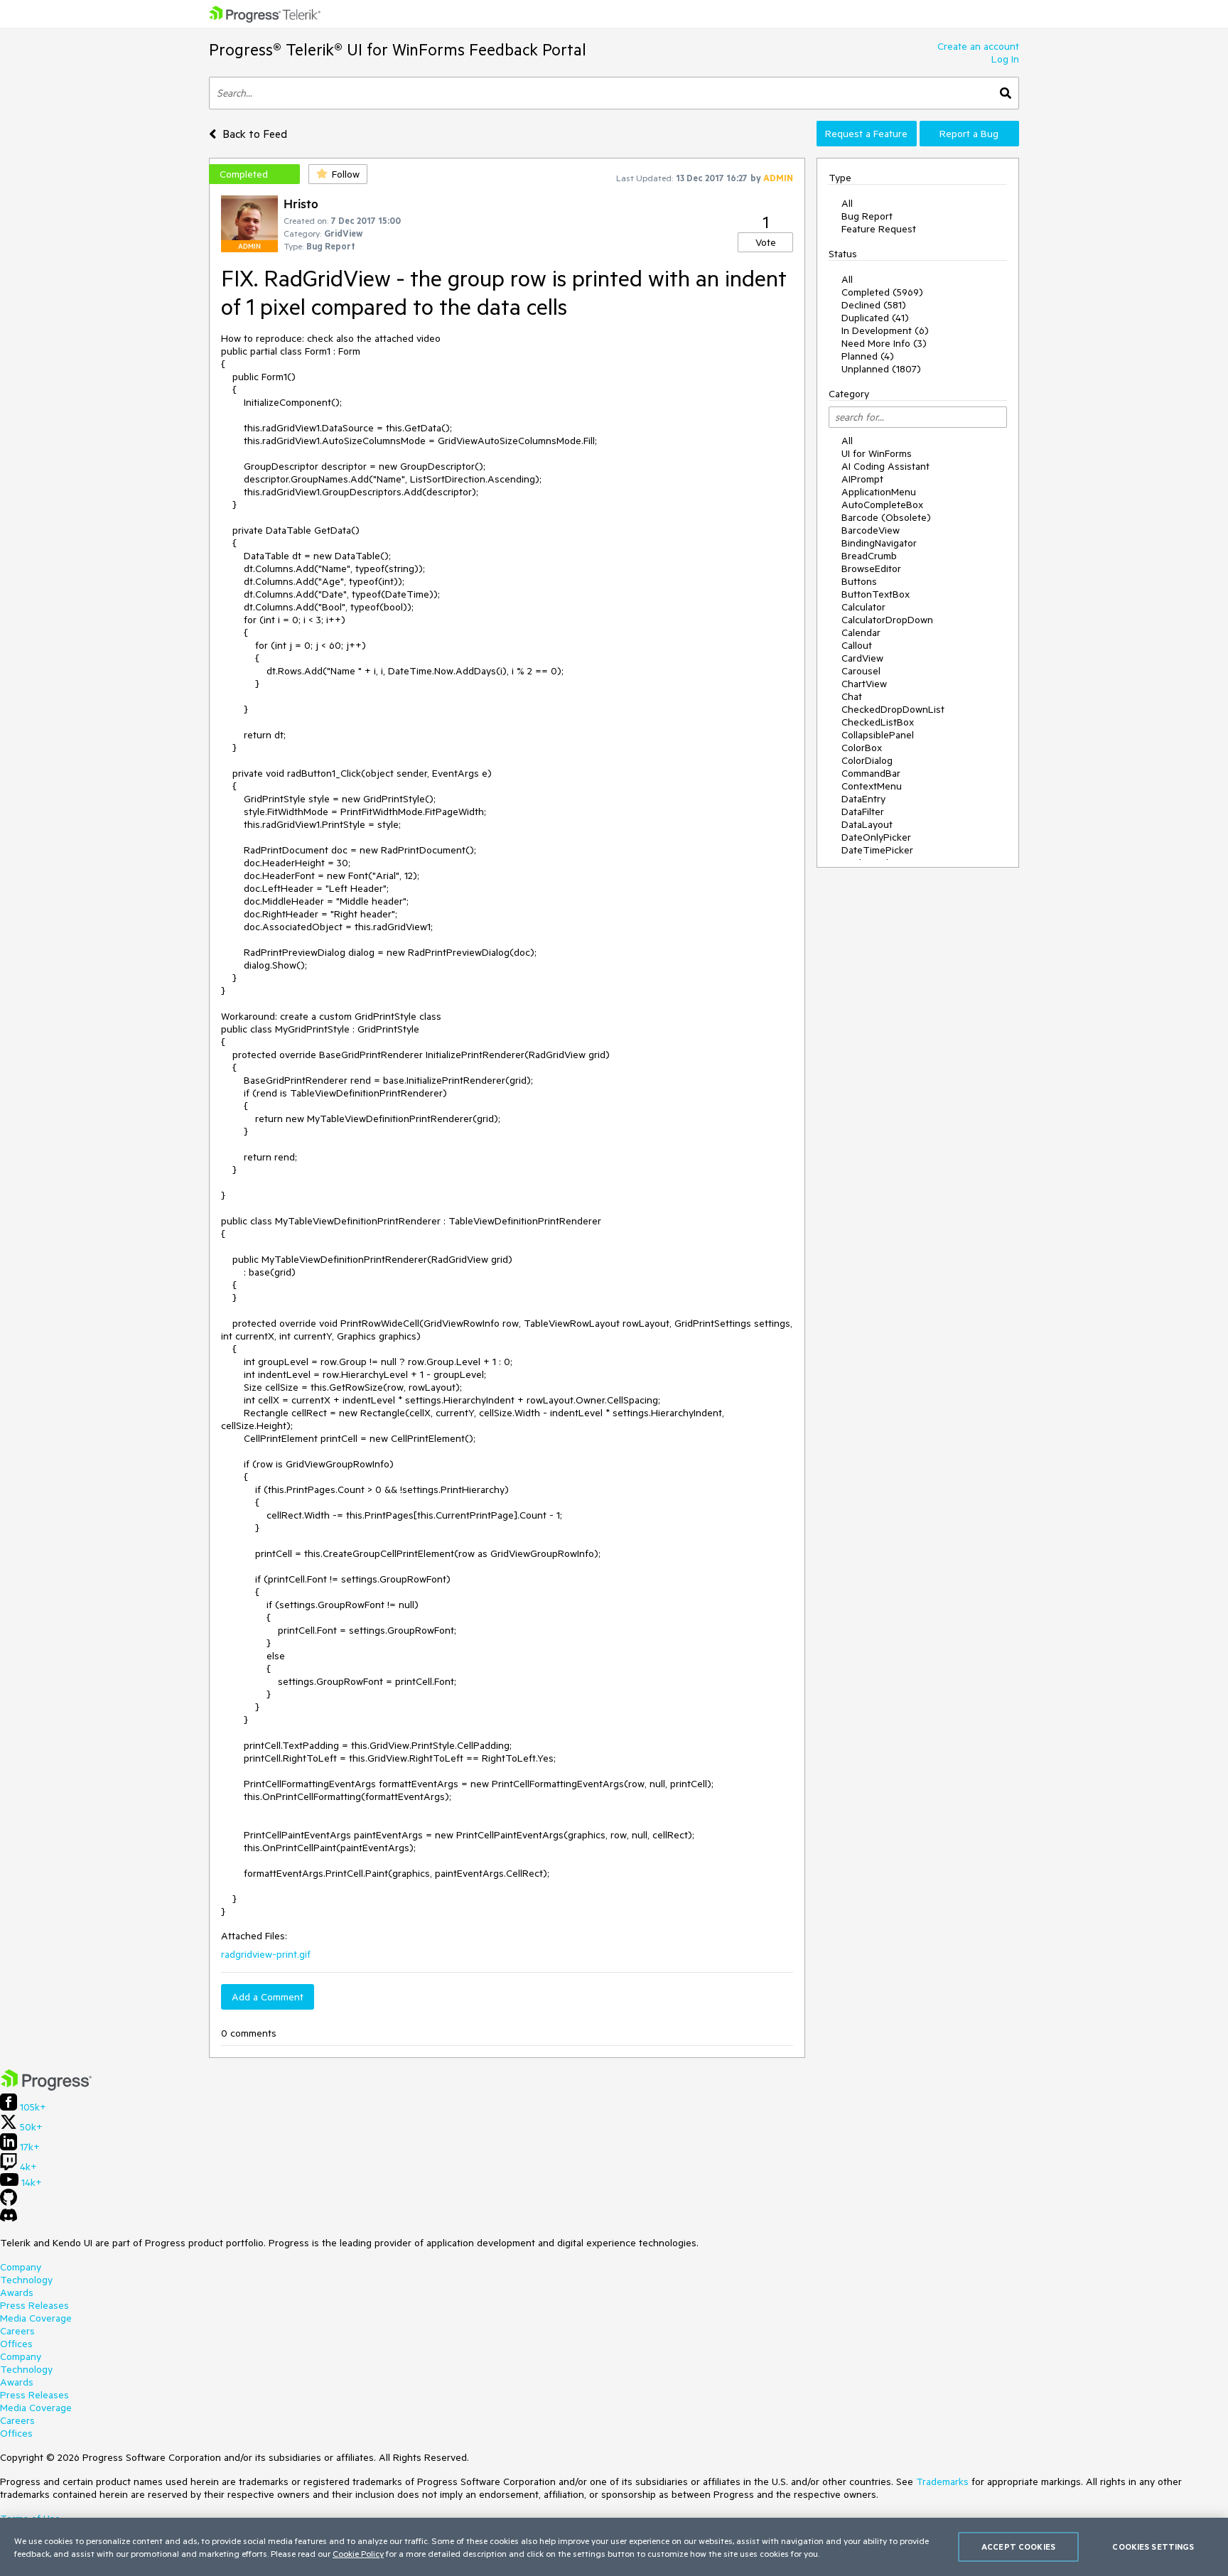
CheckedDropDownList (893, 709)
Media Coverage (36, 2318)
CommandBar (871, 773)
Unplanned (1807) (881, 369)
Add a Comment (268, 1997)
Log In (1005, 59)
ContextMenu (872, 786)
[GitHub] (9, 2202)
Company (21, 2267)
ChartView (864, 684)
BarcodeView (871, 530)
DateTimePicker (877, 850)
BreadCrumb (869, 556)
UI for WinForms (877, 453)
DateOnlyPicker (876, 837)
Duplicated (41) (875, 318)
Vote (766, 242)
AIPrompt (862, 479)
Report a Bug (969, 134)
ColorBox (862, 748)
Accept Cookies (1018, 2547)
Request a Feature (866, 134)
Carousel (861, 671)
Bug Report (867, 216)
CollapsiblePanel (878, 735)
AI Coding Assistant (885, 466)
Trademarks (942, 2481)
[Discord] (9, 2219)
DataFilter (863, 812)
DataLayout (867, 824)
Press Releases (34, 2305)
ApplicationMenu (879, 492)
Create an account (978, 46)
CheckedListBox (878, 722)
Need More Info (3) (884, 343)
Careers (17, 2331)
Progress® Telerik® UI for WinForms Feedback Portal (398, 49)
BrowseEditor (871, 568)
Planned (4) (868, 356)
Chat (852, 696)
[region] (614, 2547)
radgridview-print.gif (266, 1954)
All (847, 203)
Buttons (859, 581)
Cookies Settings (1153, 2547)
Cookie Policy (358, 2553)
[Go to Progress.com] (46, 2087)
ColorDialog (867, 760)
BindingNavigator (879, 543)
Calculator (863, 607)
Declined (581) (874, 305)
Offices (16, 2344)
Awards (17, 2292)
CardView (862, 658)
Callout (857, 645)
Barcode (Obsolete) (886, 517)
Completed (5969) (882, 292)
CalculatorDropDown (887, 620)
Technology (26, 2280)
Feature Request (879, 229)
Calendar (861, 632)
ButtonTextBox (876, 594)
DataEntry (863, 799)
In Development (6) (885, 330)
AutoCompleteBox (882, 505)
